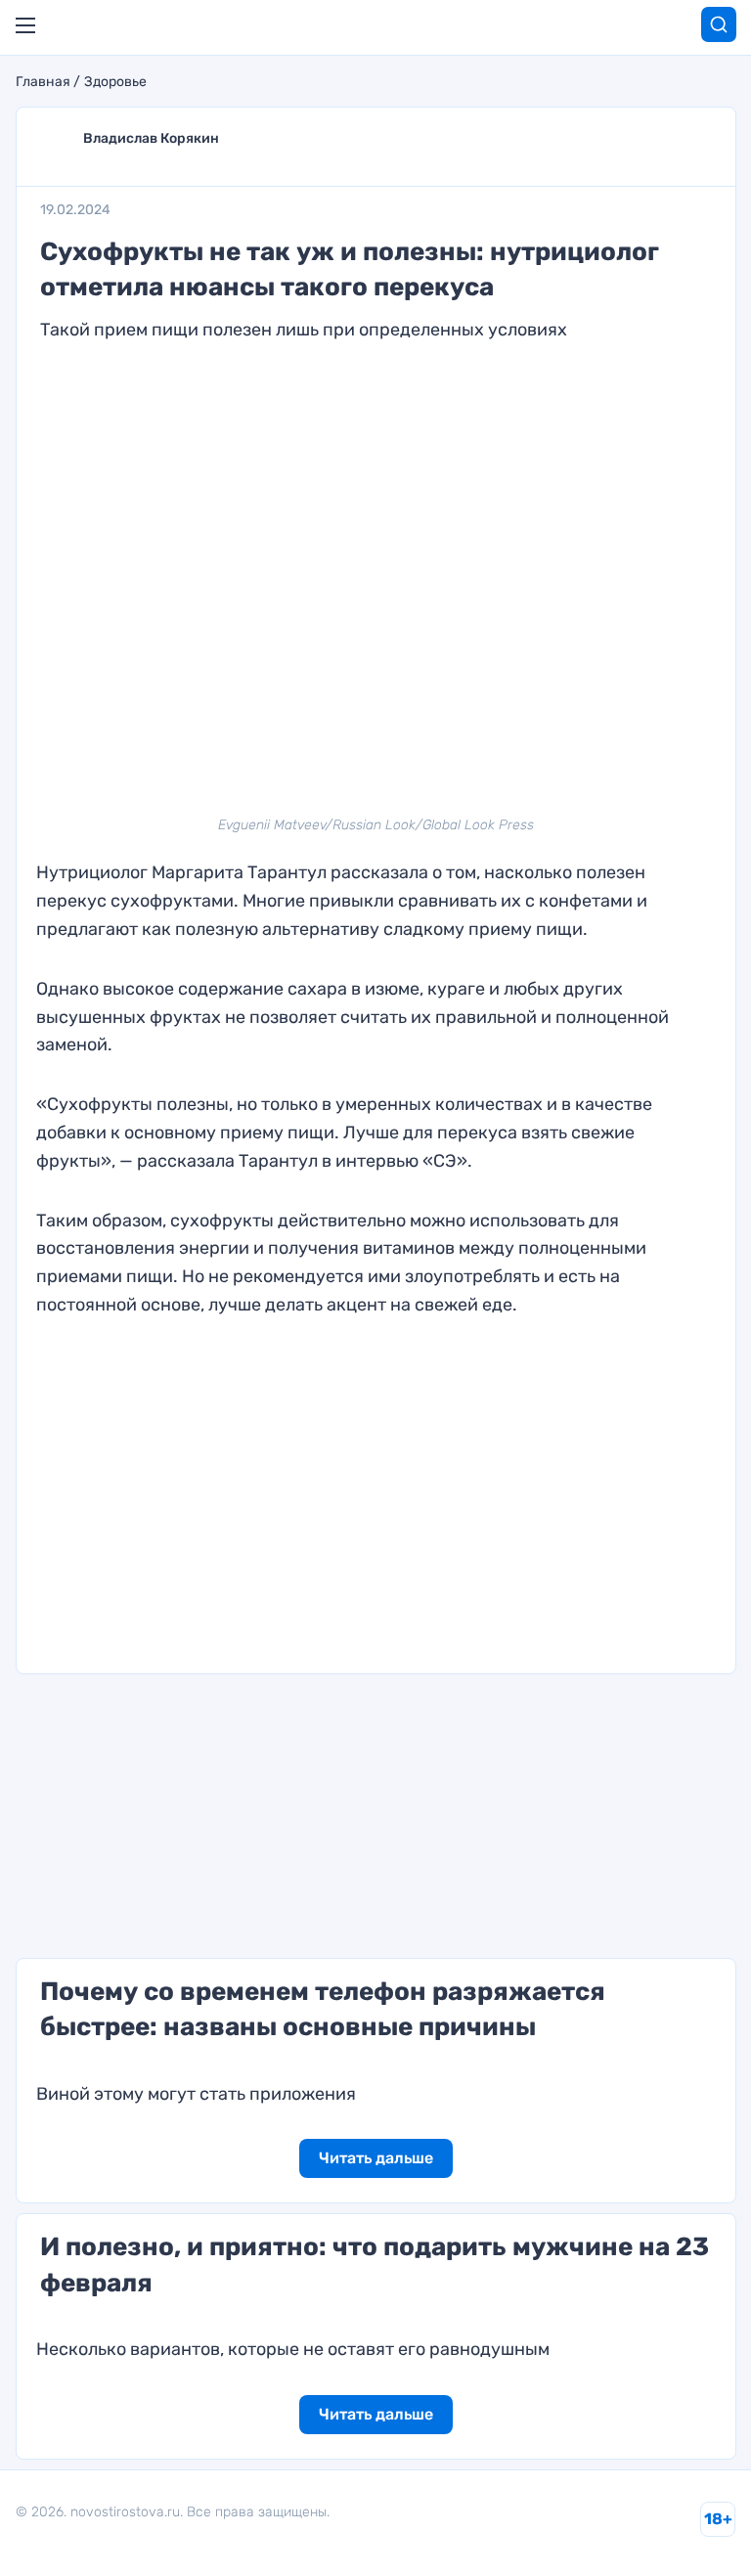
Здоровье (115, 82)
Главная (43, 82)
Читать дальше (376, 2158)
